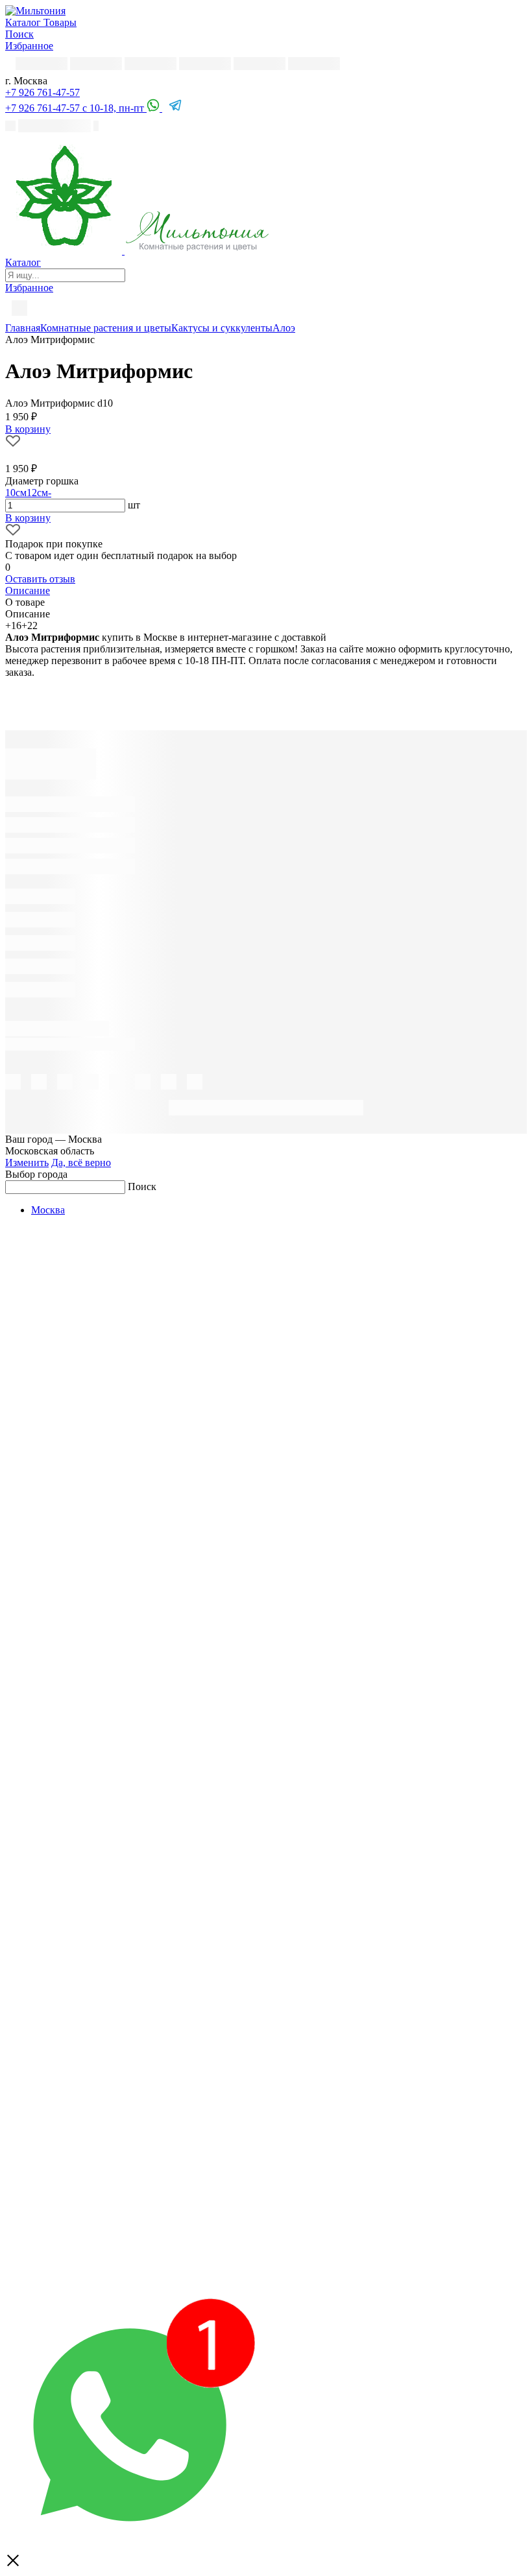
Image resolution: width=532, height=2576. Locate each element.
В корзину (28, 518)
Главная (23, 328)
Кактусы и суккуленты (222, 328)
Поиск (142, 1187)
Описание (28, 590)
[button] (42, 92)
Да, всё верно (81, 1163)
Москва (48, 1210)
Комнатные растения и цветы (106, 328)
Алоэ (284, 328)
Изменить (27, 1163)
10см (16, 493)
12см (37, 493)
